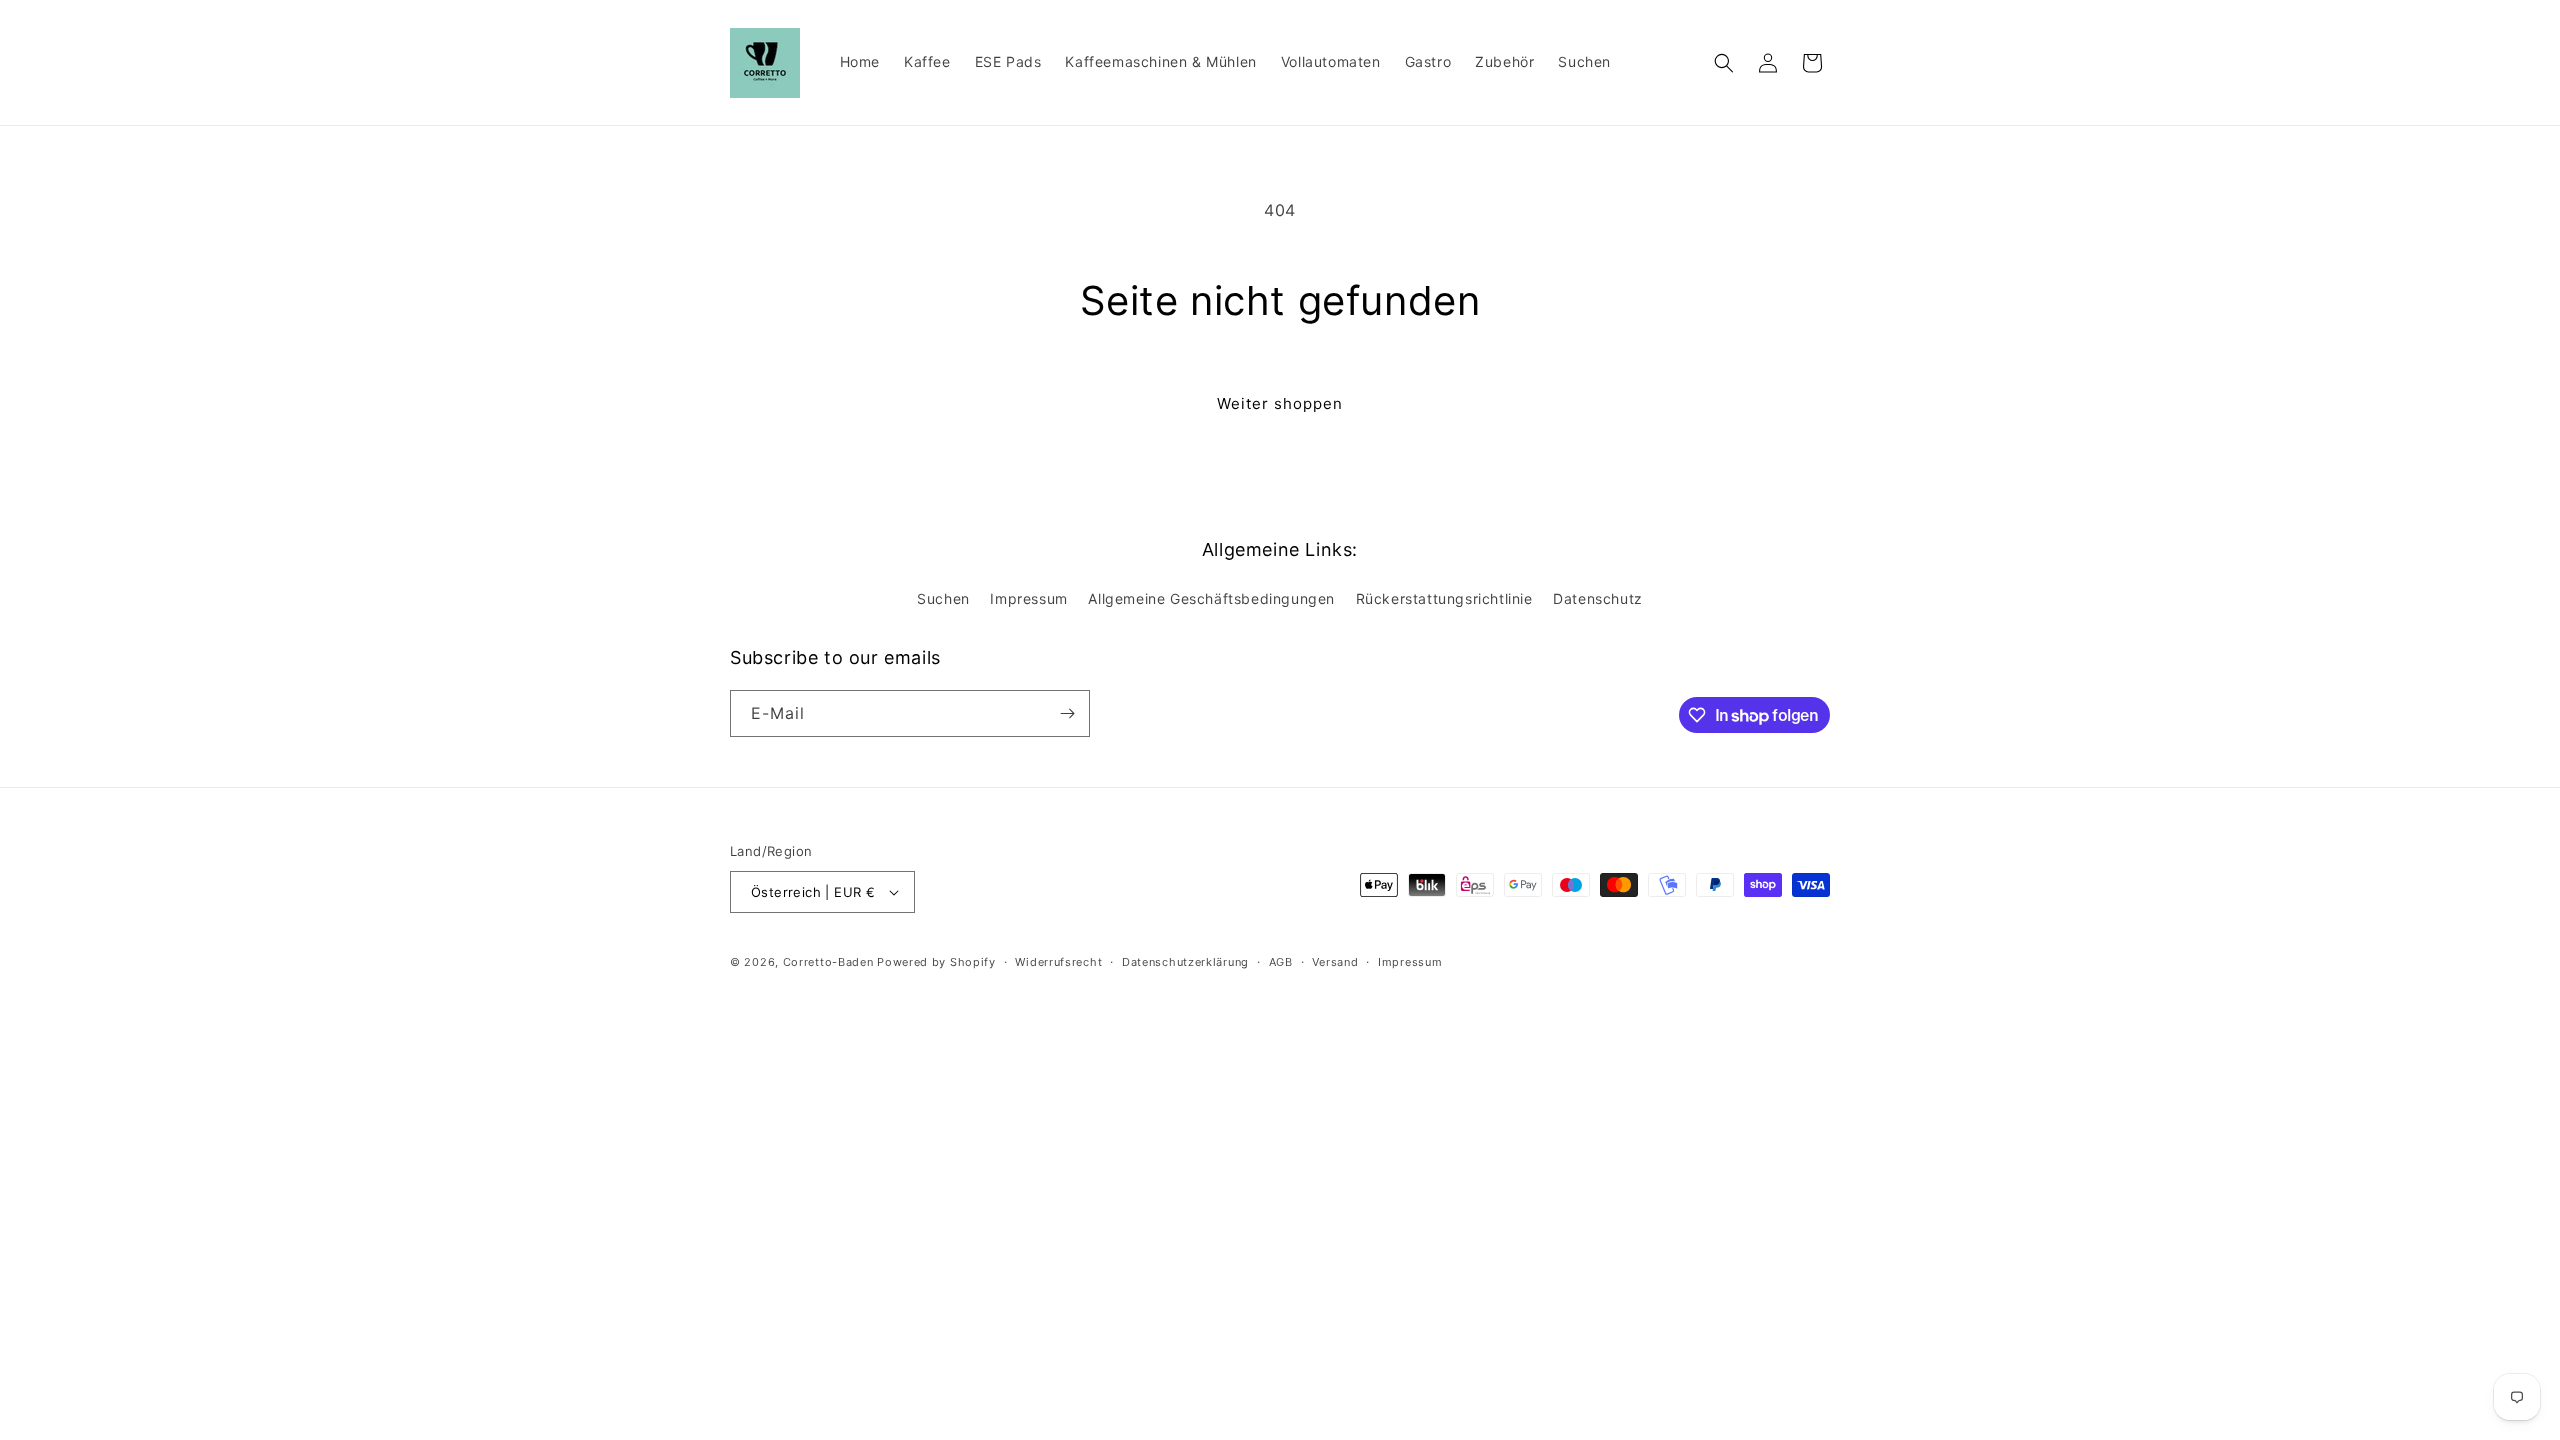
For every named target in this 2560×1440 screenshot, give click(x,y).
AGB (1281, 962)
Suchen (943, 598)
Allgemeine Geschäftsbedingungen (1211, 598)
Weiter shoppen (1280, 403)
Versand (1335, 962)
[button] (1724, 63)
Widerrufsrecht (1058, 962)
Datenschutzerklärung (1185, 962)
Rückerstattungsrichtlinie (1444, 598)
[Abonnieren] (1067, 713)
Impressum (1028, 598)
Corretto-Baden (828, 962)
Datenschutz (1598, 598)
